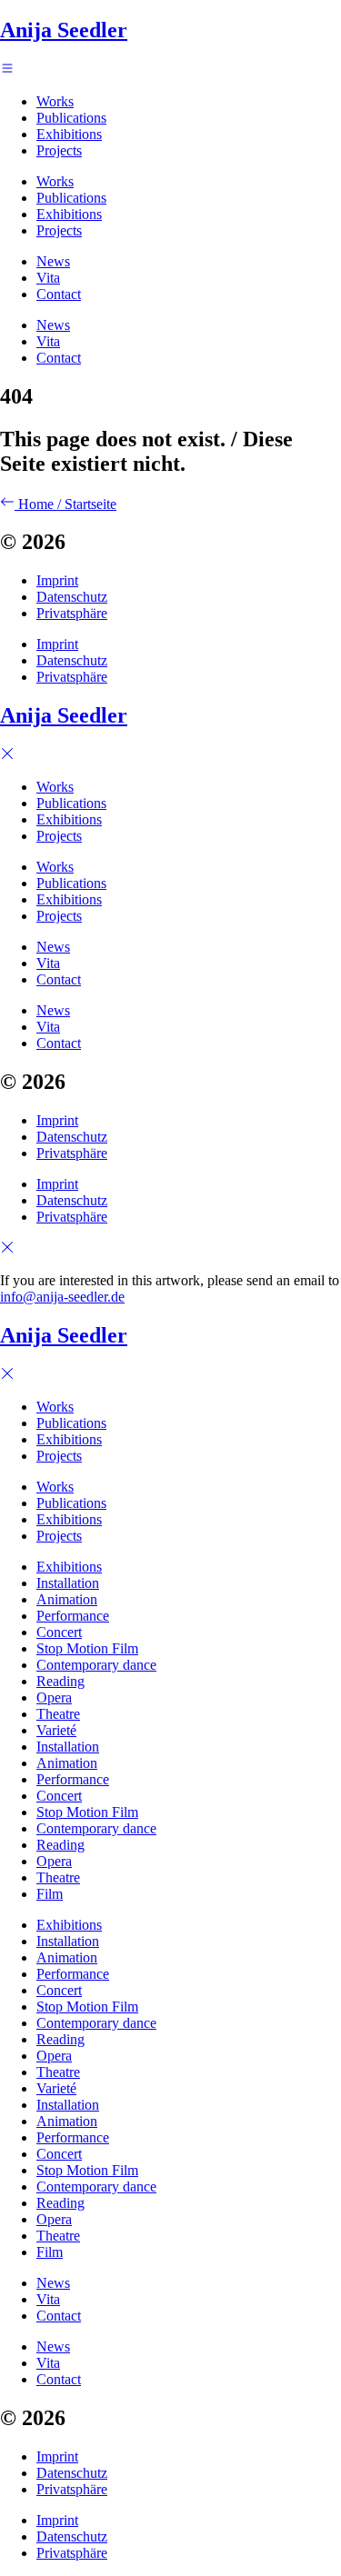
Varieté (56, 1730)
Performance (73, 1616)
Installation (68, 1583)
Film (50, 1894)
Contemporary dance (96, 1665)
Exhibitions (69, 134)
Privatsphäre (72, 613)
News (53, 261)
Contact (59, 294)
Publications (71, 118)
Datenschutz (72, 597)
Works (55, 101)
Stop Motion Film (87, 1648)
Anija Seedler (64, 30)
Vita (48, 278)
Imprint (57, 580)
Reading (60, 1681)
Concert (59, 1632)
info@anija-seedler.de (62, 1297)
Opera (54, 1697)
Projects (59, 150)
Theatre (58, 1714)
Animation (67, 1599)
